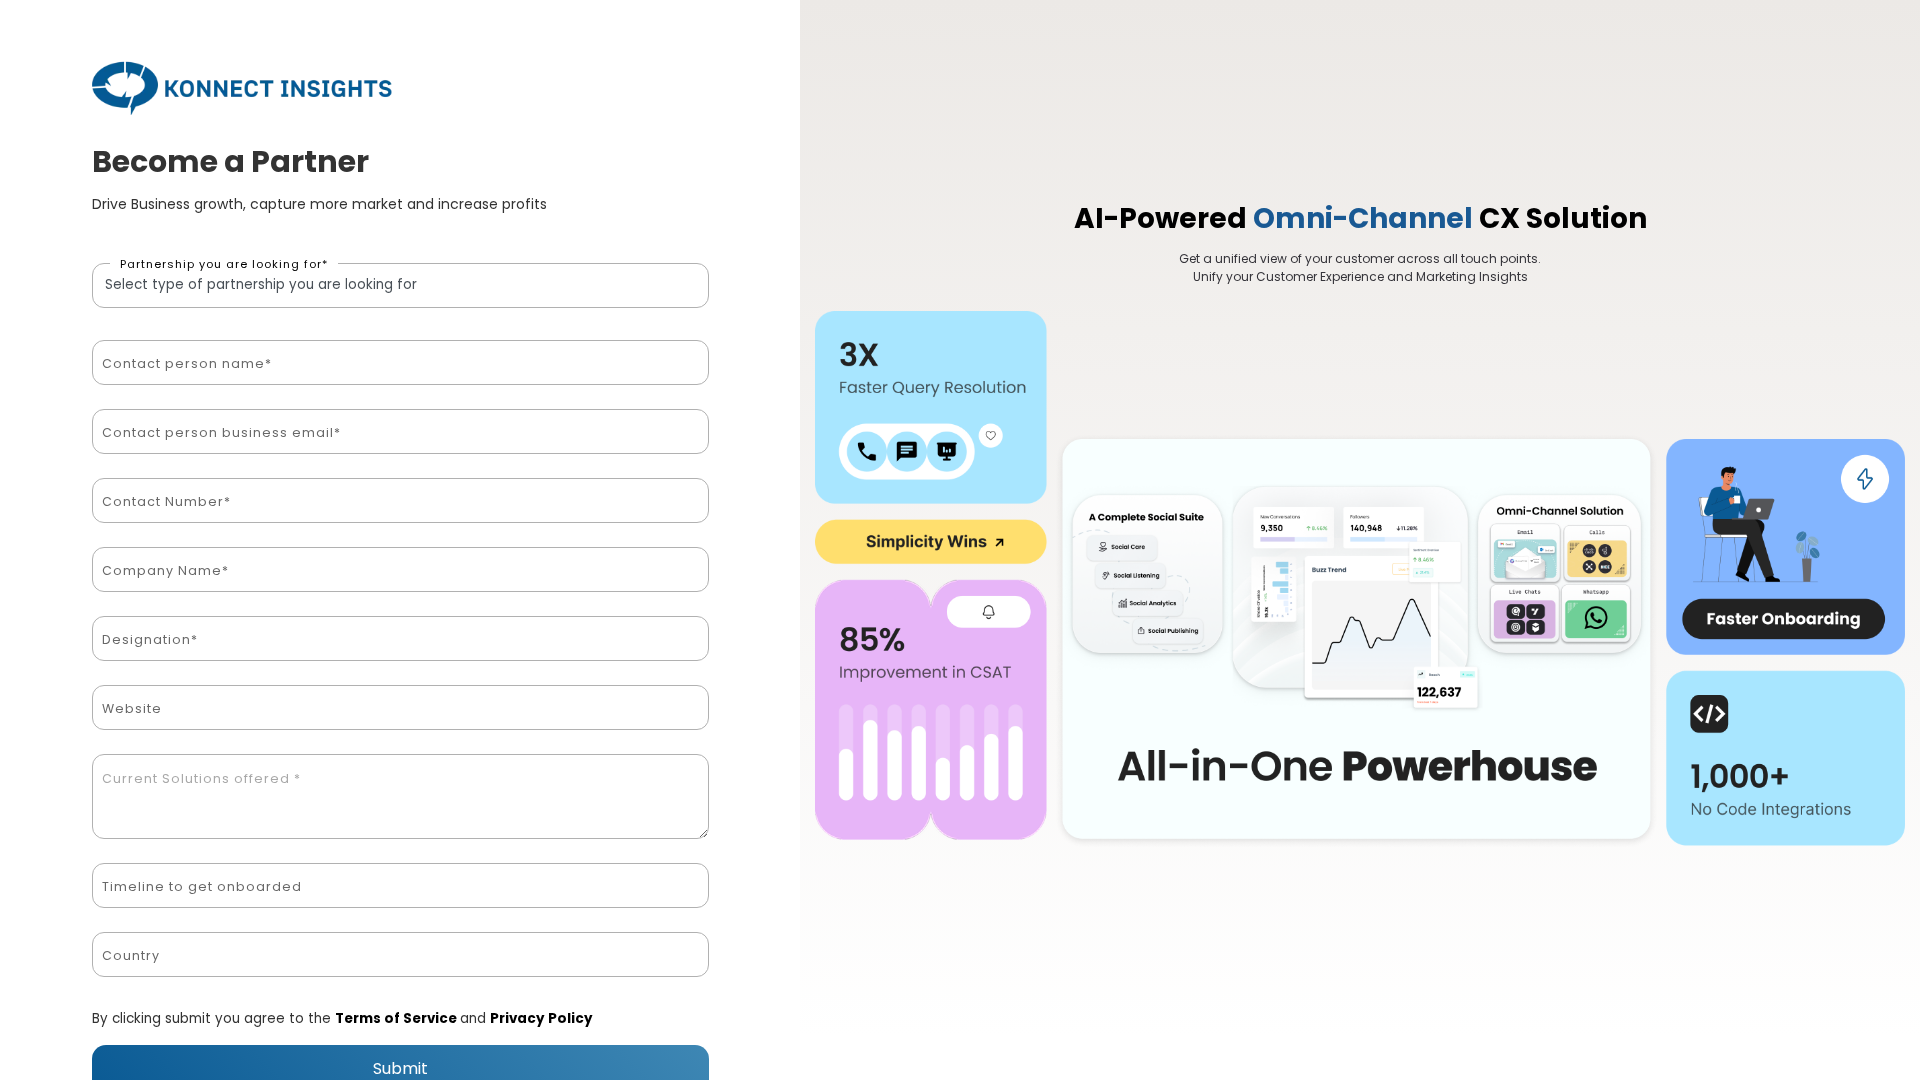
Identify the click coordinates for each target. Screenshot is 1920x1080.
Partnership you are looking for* (224, 264)
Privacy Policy (541, 1018)
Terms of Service (397, 1018)
